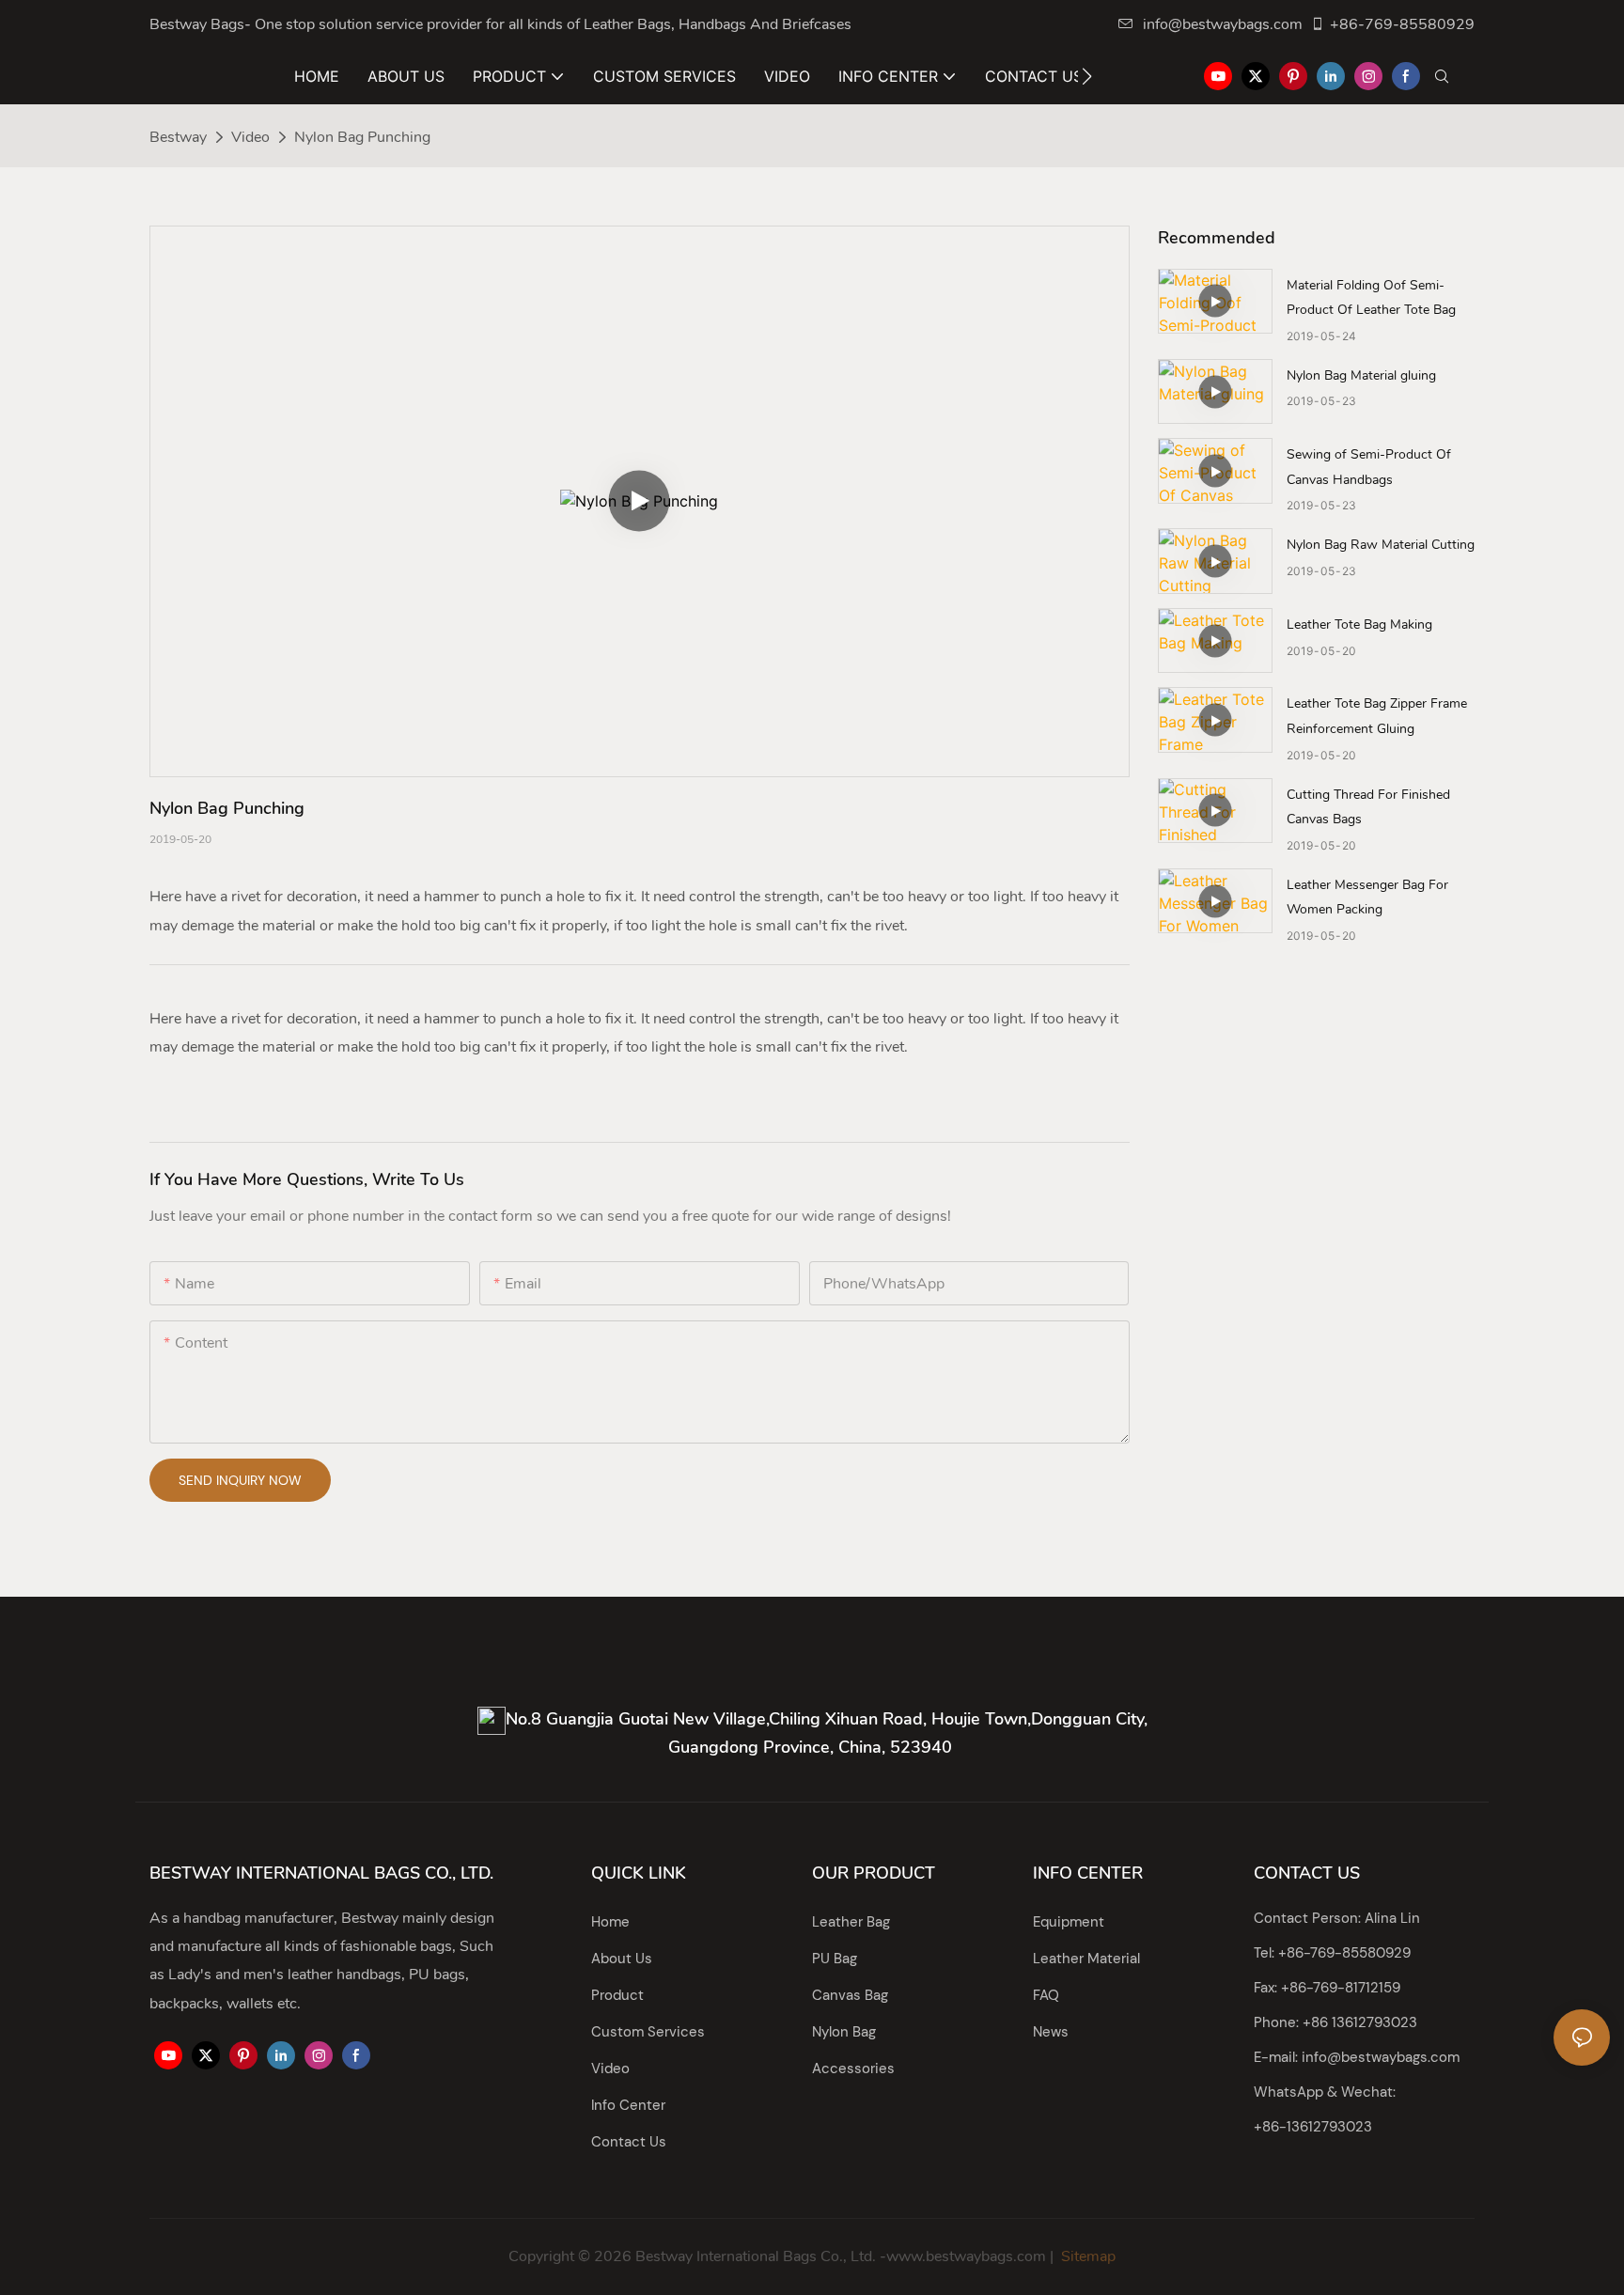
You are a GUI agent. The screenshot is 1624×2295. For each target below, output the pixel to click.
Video (250, 137)
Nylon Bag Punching (362, 137)
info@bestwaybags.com (1223, 24)
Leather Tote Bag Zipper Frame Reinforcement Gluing (1377, 716)
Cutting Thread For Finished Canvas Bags (1368, 807)
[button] (1087, 76)
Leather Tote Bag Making (1359, 624)
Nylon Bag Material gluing (1361, 375)
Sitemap (1086, 2256)
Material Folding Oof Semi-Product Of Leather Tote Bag (1371, 298)
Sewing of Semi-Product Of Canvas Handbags (1369, 467)
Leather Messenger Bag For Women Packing (1367, 898)
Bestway (178, 137)
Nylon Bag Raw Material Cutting (1381, 545)
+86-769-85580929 (1402, 24)
